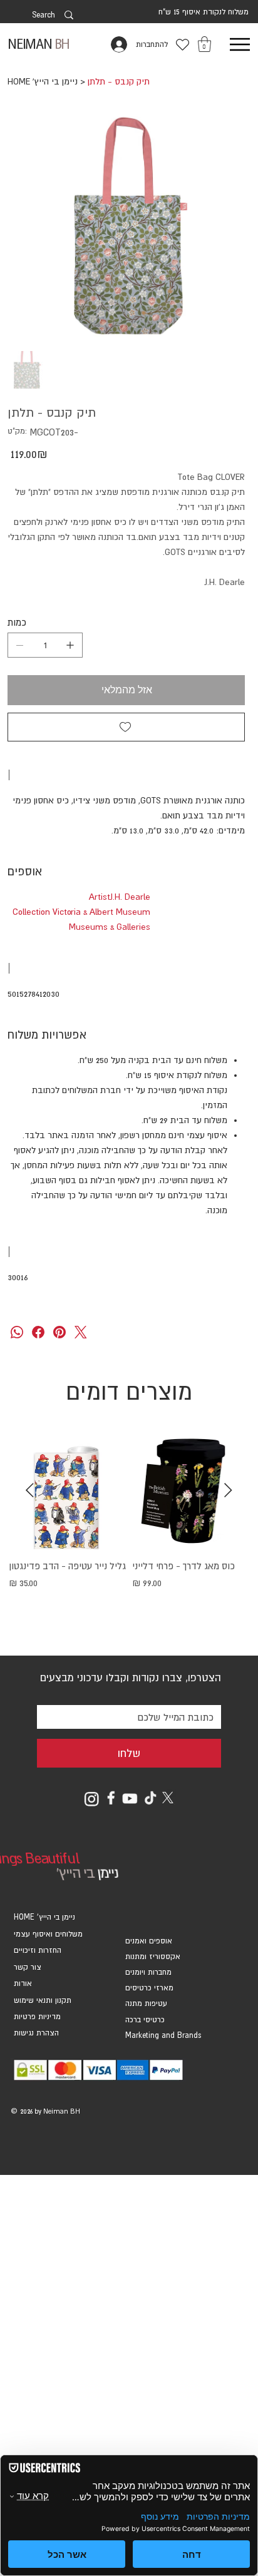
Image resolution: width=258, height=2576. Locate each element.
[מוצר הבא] (30, 1490)
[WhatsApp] (17, 1332)
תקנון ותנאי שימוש (43, 2000)
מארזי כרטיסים (149, 1988)
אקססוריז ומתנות (153, 1957)
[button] (204, 44)
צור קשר (28, 1967)
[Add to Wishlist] (126, 727)
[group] (129, 1535)
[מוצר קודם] (228, 1490)
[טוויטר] (81, 1332)
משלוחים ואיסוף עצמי (48, 1934)
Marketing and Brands (163, 2035)
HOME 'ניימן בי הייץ (44, 1917)
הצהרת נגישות (36, 2033)
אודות (23, 1983)
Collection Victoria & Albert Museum (81, 912)
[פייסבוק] (38, 1332)
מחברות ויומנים (148, 1972)
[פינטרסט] (59, 1332)
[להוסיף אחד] (70, 645)
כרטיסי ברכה (145, 2020)
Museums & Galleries (110, 927)
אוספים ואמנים (149, 1941)
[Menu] (240, 45)
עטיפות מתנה (146, 2003)
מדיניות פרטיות (37, 2017)
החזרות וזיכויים (38, 1950)
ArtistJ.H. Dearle (120, 897)
